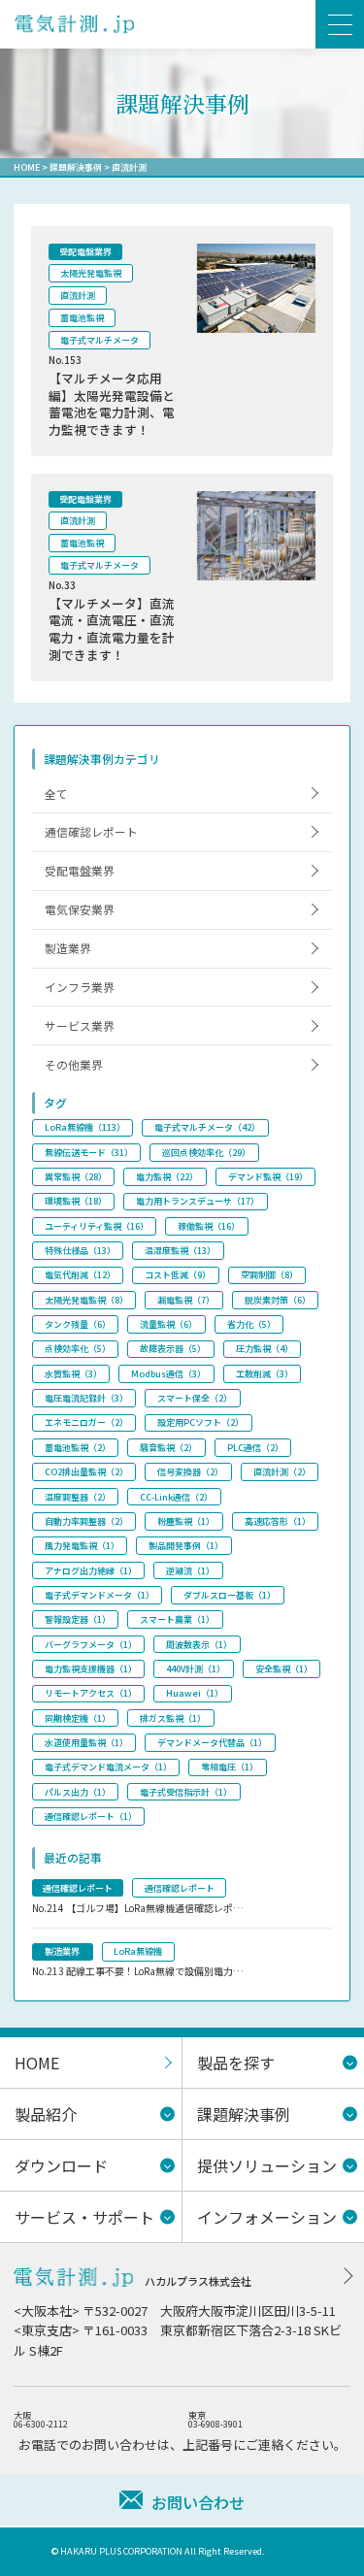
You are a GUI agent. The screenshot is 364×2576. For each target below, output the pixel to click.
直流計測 (78, 296)
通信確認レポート (91, 831)
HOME (27, 167)
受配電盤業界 (85, 252)
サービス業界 (80, 1025)
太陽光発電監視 (91, 273)
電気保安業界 (80, 909)
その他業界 (74, 1064)
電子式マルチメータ (99, 340)
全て (56, 793)
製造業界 (68, 948)
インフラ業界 (80, 987)
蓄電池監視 (82, 318)
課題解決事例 (76, 167)
